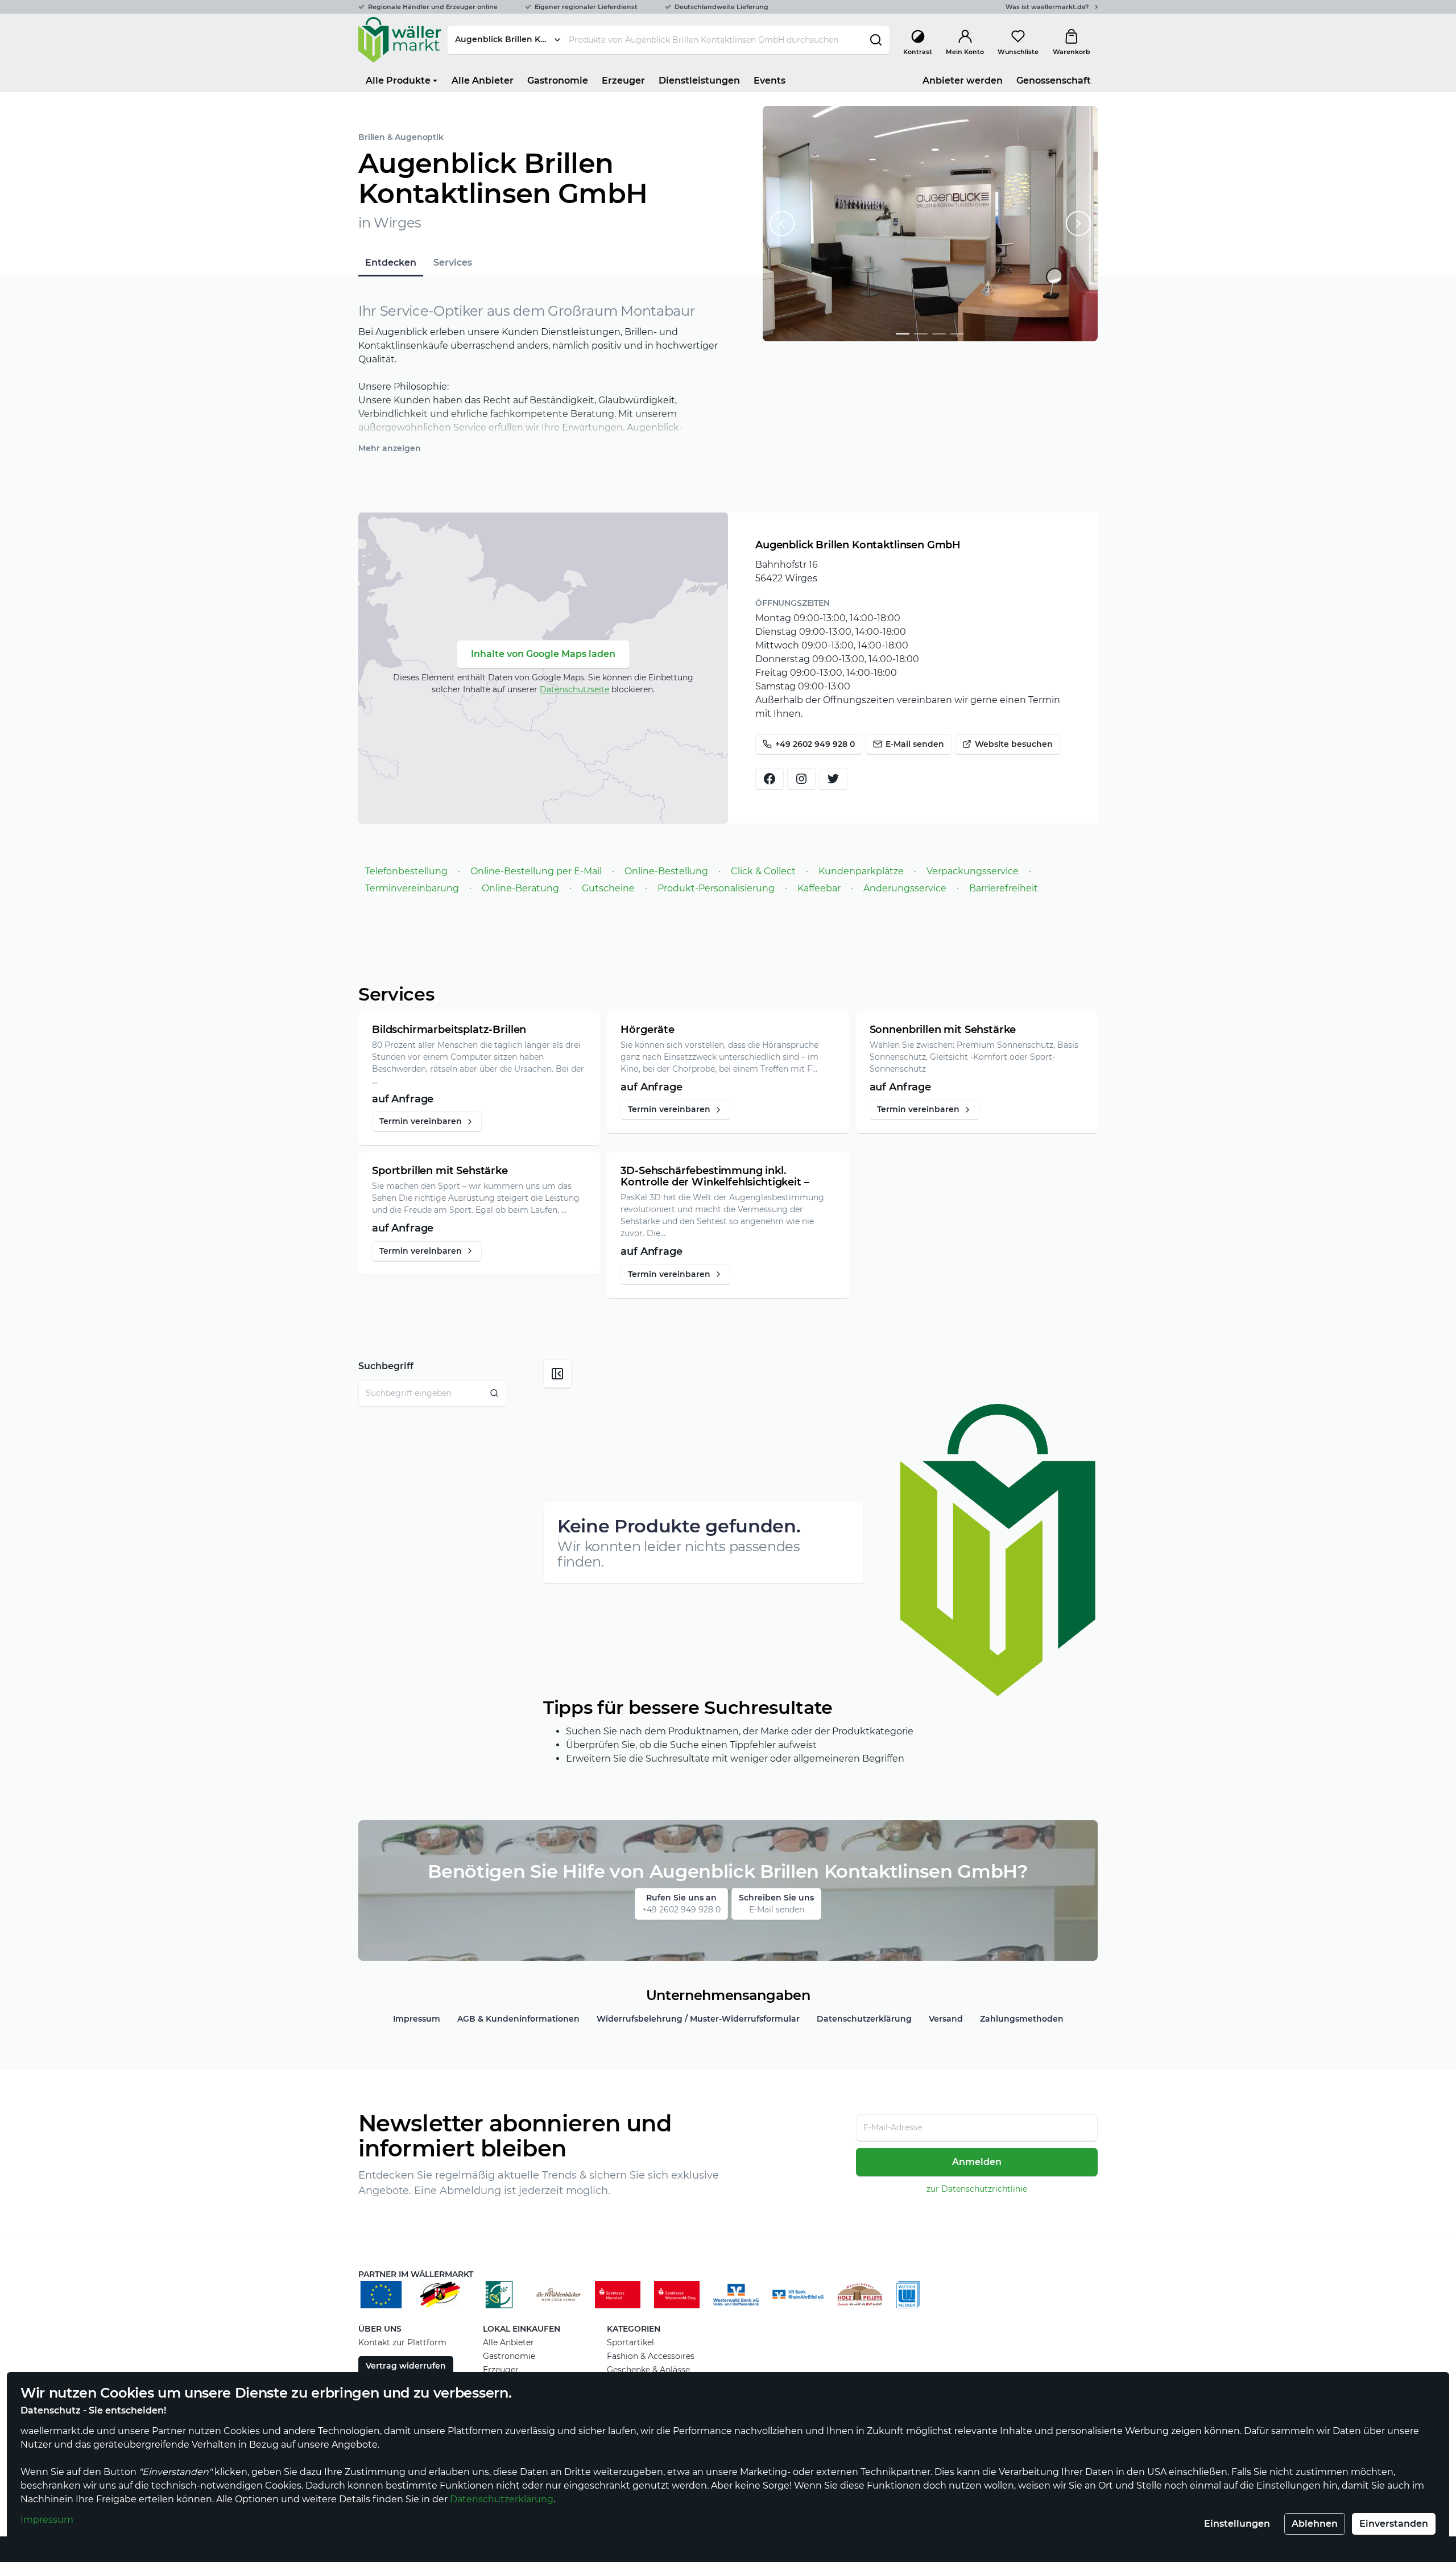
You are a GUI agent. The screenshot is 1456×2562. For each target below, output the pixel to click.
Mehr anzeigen (390, 448)
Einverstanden (1394, 2524)
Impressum (47, 2520)
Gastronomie (509, 2356)
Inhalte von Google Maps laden (543, 654)
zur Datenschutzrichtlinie (977, 2189)
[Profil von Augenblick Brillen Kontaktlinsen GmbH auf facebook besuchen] (770, 779)
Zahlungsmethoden (1022, 2019)
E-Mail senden (915, 744)
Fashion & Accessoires (651, 2356)
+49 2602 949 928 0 (815, 744)
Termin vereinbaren (421, 1121)
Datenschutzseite (574, 689)
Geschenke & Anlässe (648, 2370)
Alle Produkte (398, 80)
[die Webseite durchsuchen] (876, 40)
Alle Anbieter (508, 2342)
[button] (903, 334)
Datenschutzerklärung (502, 2499)
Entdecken (391, 263)
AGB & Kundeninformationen (518, 2019)
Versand (946, 2019)
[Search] (495, 1393)
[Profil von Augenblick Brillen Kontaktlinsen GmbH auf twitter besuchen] (833, 779)
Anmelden (977, 2162)
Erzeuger (501, 2370)
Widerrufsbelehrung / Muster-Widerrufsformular (698, 2019)
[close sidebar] (557, 1374)
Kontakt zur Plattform (402, 2342)
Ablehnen (1315, 2524)
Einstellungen (1237, 2524)
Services (453, 263)
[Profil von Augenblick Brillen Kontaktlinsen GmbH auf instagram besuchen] (801, 779)
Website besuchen (1014, 744)
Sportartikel (630, 2342)
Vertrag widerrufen (406, 2366)
